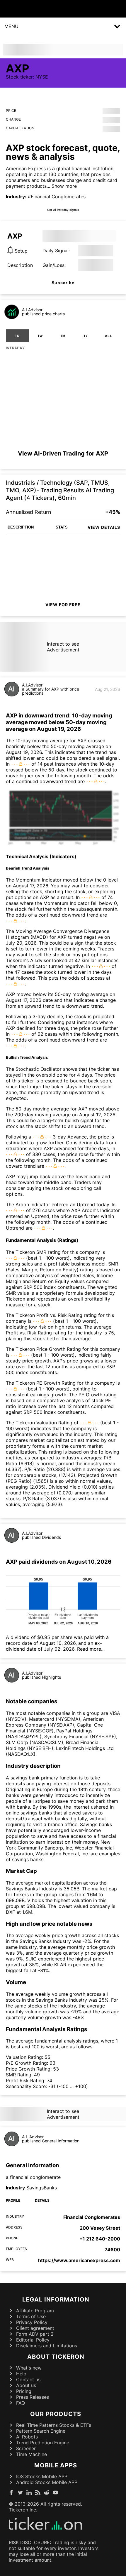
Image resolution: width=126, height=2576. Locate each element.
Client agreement (35, 2328)
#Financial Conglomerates (57, 197)
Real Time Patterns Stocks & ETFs (54, 2425)
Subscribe (63, 283)
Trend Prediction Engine (43, 2443)
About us (26, 2385)
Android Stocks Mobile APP (47, 2482)
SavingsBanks (42, 2188)
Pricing (24, 2391)
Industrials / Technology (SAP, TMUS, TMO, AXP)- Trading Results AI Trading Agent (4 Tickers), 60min (60, 490)
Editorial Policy (33, 2340)
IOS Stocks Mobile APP (42, 2476)
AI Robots (27, 2437)
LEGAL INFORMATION (56, 2299)
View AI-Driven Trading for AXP (63, 453)
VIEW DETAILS (104, 527)
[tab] (17, 336)
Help (21, 2374)
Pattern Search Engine (41, 2431)
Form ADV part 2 (35, 2334)
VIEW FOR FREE (63, 605)
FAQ (21, 2403)
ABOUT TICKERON (56, 2357)
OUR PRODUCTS (56, 2414)
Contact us (28, 2379)
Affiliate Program (35, 2311)
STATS (62, 527)
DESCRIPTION (21, 527)
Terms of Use (31, 2316)
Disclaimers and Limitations (47, 2346)
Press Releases (33, 2397)
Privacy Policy (32, 2322)
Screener (26, 2448)
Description (20, 265)
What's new (29, 2368)
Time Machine (31, 2454)
